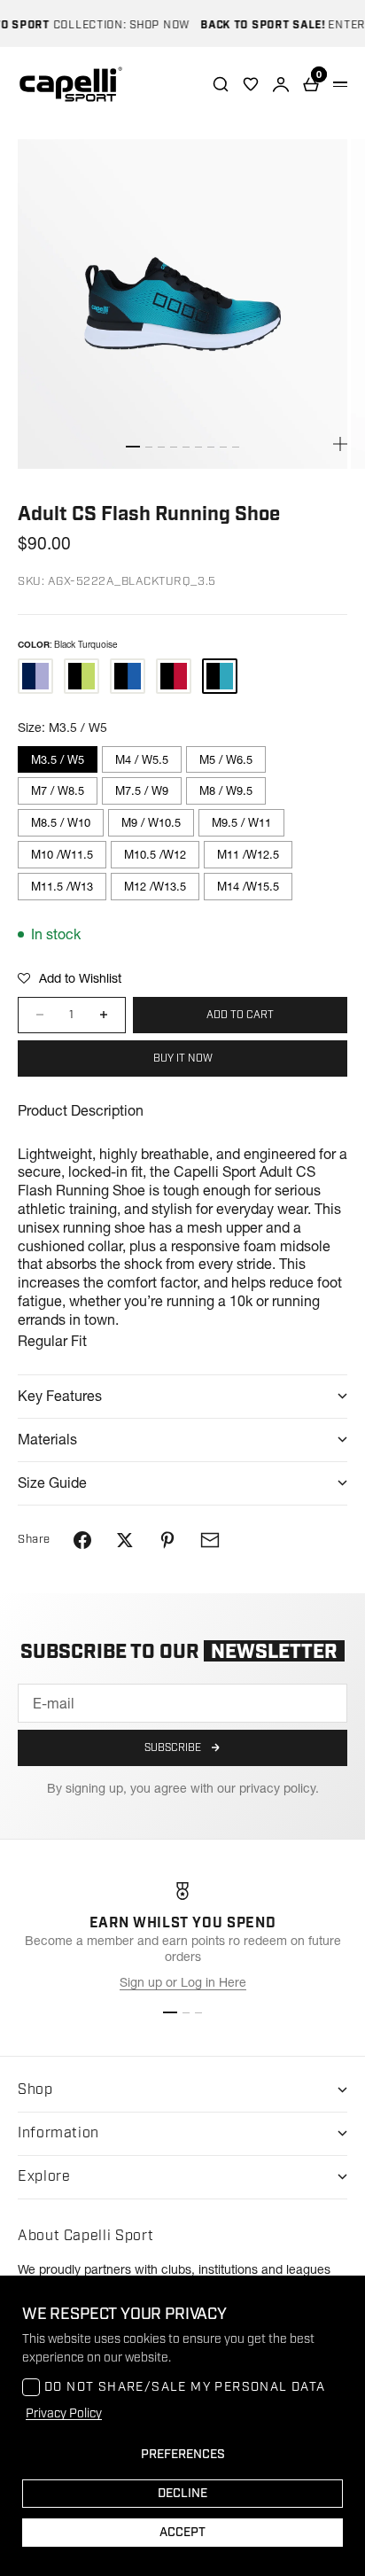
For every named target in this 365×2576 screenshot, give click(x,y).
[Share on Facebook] (82, 1540)
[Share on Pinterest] (167, 1540)
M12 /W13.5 (155, 886)
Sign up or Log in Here (183, 1982)
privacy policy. (279, 1788)
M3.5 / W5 (58, 759)
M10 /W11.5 (62, 854)
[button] (70, 978)
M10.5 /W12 (155, 854)
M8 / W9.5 (226, 790)
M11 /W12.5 (248, 854)
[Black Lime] (82, 676)
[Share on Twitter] (125, 1540)
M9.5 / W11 (241, 822)
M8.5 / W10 (61, 822)
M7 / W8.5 (58, 790)
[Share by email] (210, 1540)
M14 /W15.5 (248, 886)
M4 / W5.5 (142, 759)
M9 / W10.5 (151, 822)
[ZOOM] (340, 444)
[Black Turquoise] (220, 676)
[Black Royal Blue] (128, 676)
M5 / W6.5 (226, 759)
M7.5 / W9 (142, 790)
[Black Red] (174, 676)
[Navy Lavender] (35, 676)
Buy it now (183, 1058)
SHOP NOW (149, 25)
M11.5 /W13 (62, 886)
